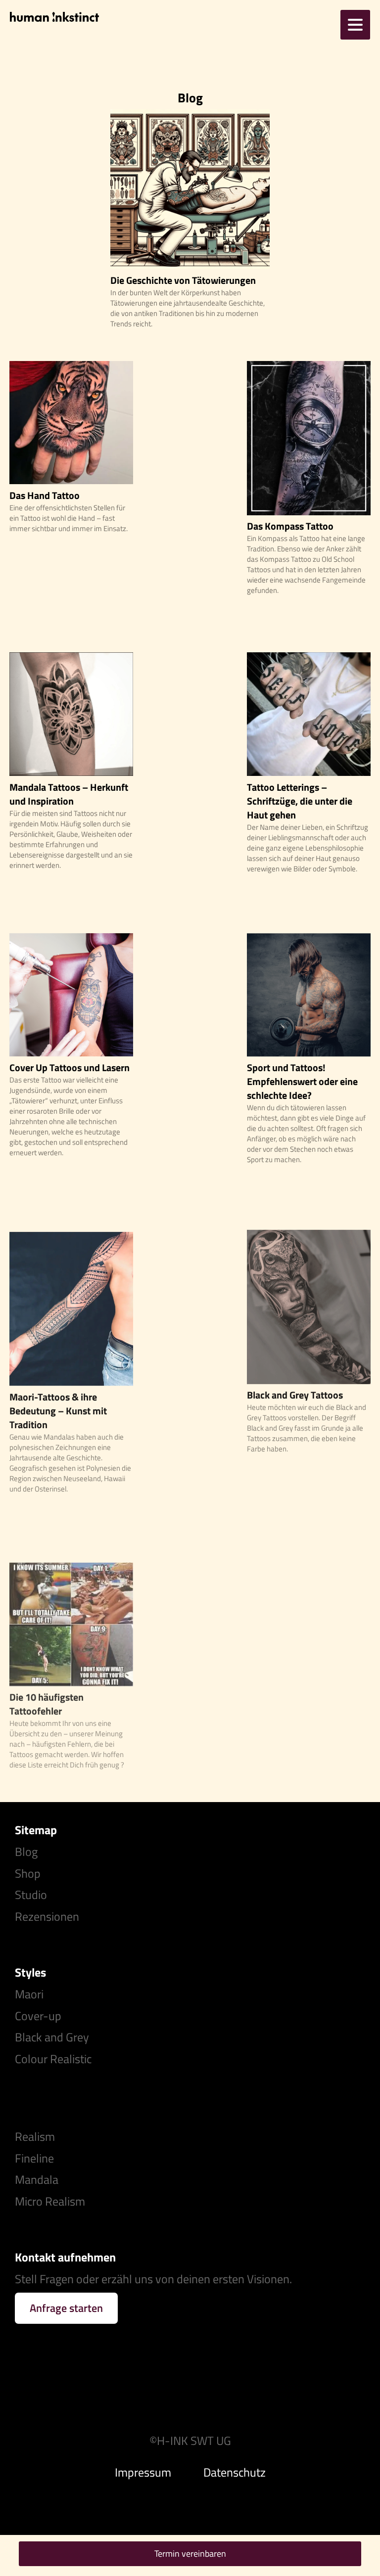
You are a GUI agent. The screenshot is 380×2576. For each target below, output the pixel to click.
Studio (31, 1895)
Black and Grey (52, 2037)
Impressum (143, 2472)
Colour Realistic (53, 2059)
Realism (35, 2136)
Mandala (37, 2179)
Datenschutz (235, 2472)
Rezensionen (47, 1916)
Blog (26, 1852)
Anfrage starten (66, 2308)
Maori (29, 1994)
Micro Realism (50, 2201)
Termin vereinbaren (190, 2553)
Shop (28, 1873)
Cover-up (38, 2016)
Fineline (34, 2158)
